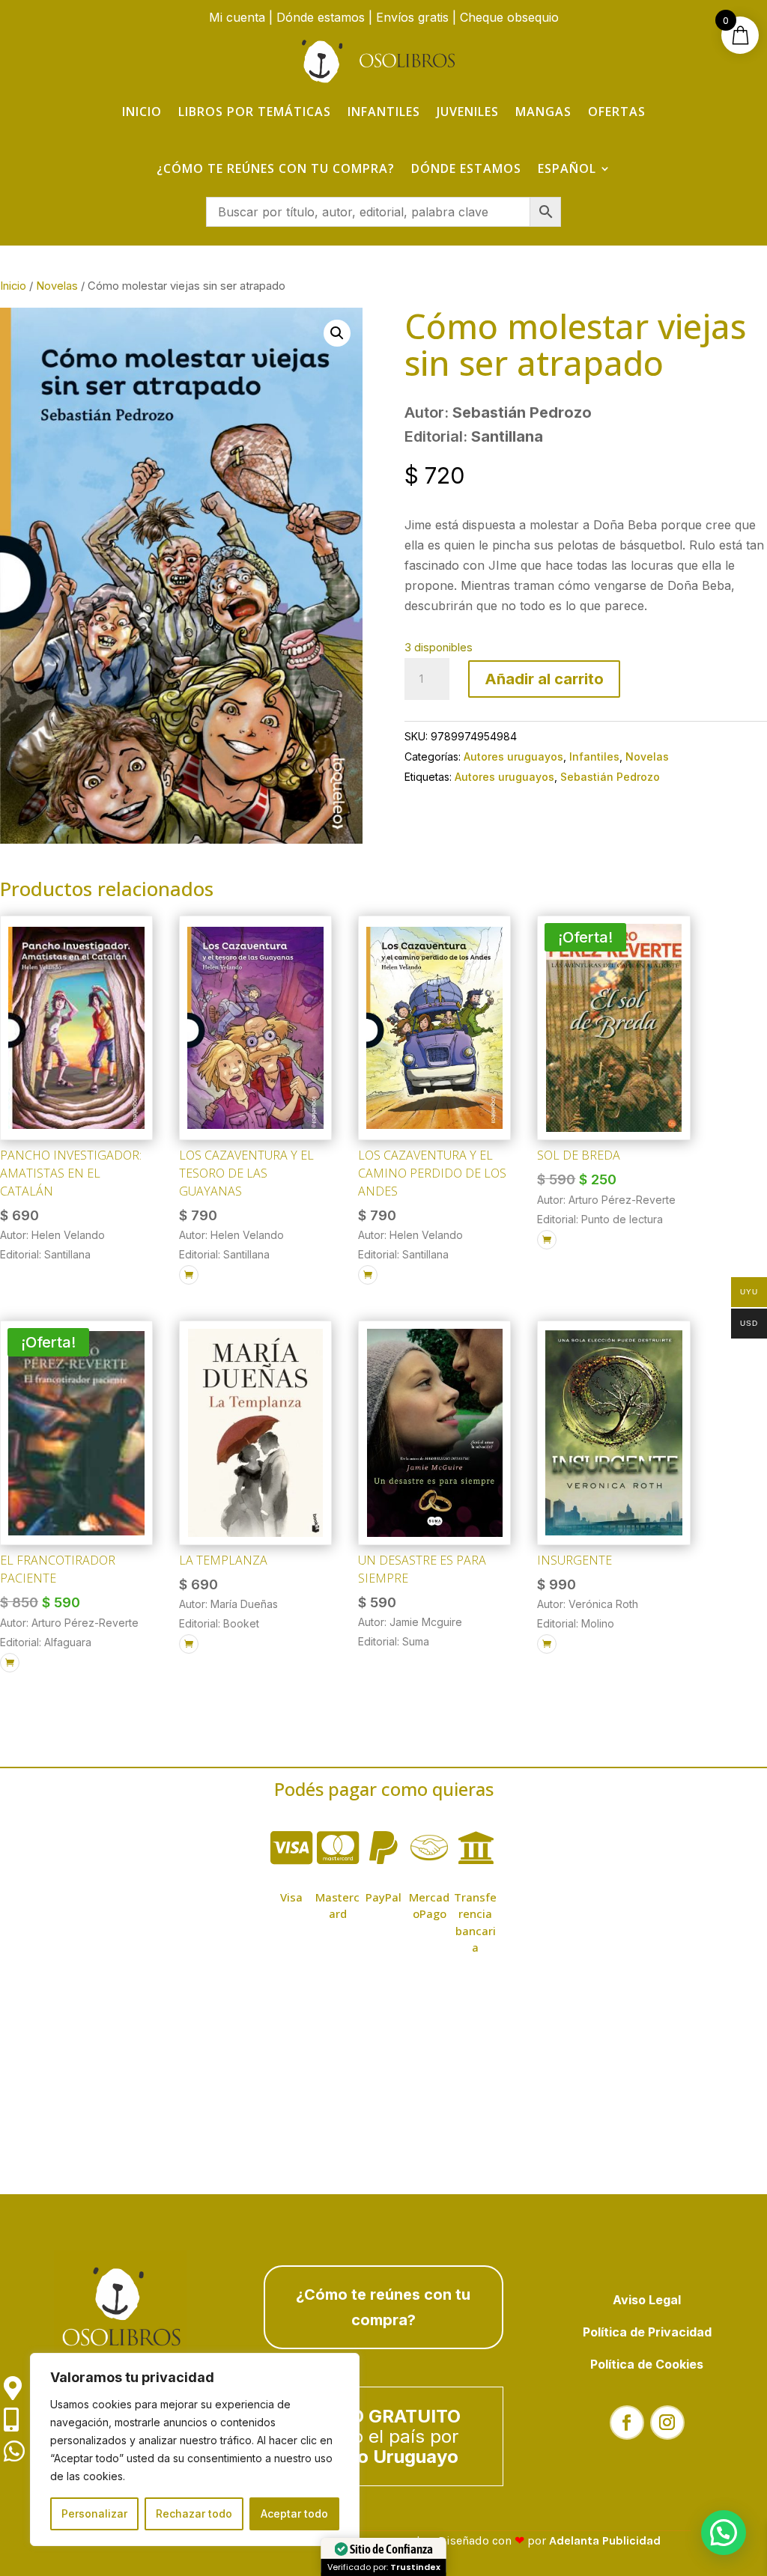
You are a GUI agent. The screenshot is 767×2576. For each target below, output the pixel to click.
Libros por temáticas (255, 112)
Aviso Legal (647, 2300)
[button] (337, 333)
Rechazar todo (194, 2513)
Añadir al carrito (544, 679)
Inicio (142, 112)
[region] (195, 2449)
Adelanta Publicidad (605, 2540)
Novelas (57, 286)
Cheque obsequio (509, 17)
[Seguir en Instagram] (667, 2423)
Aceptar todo (294, 2513)
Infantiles (384, 112)
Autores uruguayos (513, 756)
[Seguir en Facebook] (627, 2423)
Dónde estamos (321, 17)
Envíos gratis (412, 17)
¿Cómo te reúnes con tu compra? (276, 168)
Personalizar (94, 2513)
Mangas (543, 112)
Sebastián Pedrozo (610, 777)
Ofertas (617, 112)
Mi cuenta (237, 17)
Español (567, 168)
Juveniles (468, 112)
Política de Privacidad (647, 2332)
